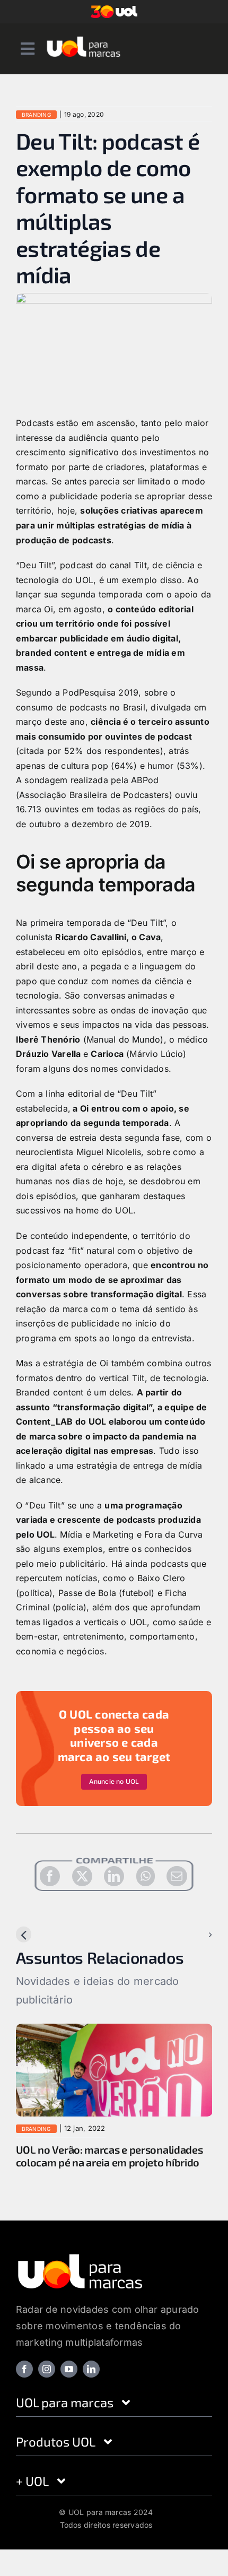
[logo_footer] (80, 2269)
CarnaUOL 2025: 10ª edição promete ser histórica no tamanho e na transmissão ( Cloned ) (111, 2162)
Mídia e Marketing (97, 1534)
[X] (82, 1876)
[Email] (177, 1876)
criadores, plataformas (152, 467)
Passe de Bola (87, 1593)
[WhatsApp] (146, 1876)
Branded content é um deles (73, 1392)
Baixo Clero (161, 1578)
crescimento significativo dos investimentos (106, 452)
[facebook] (24, 2382)
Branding (36, 115)
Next (194, 1935)
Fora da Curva (173, 1534)
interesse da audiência (62, 438)
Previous (42, 1935)
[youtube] (69, 2382)
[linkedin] (91, 2382)
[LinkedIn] (114, 1876)
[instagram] (47, 2382)
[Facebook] (50, 1876)
